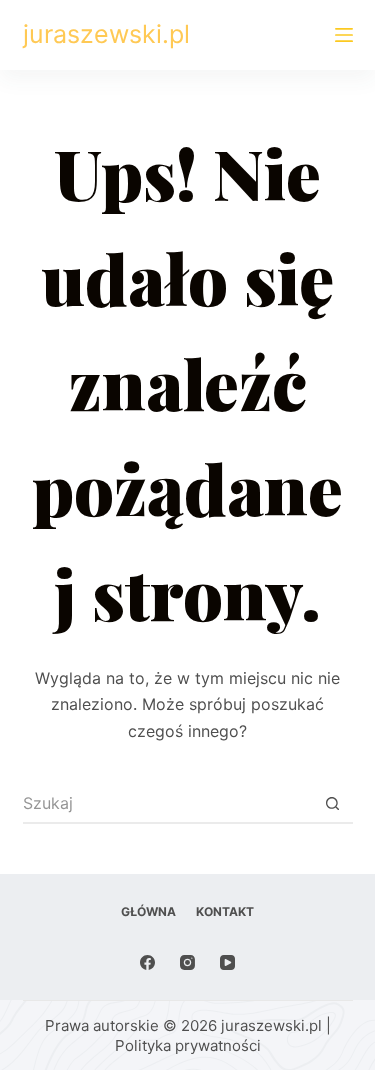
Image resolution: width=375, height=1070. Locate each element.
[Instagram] (187, 962)
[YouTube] (227, 962)
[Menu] (344, 35)
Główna (148, 911)
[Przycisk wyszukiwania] (333, 804)
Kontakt (225, 911)
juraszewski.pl (106, 34)
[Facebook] (147, 962)
